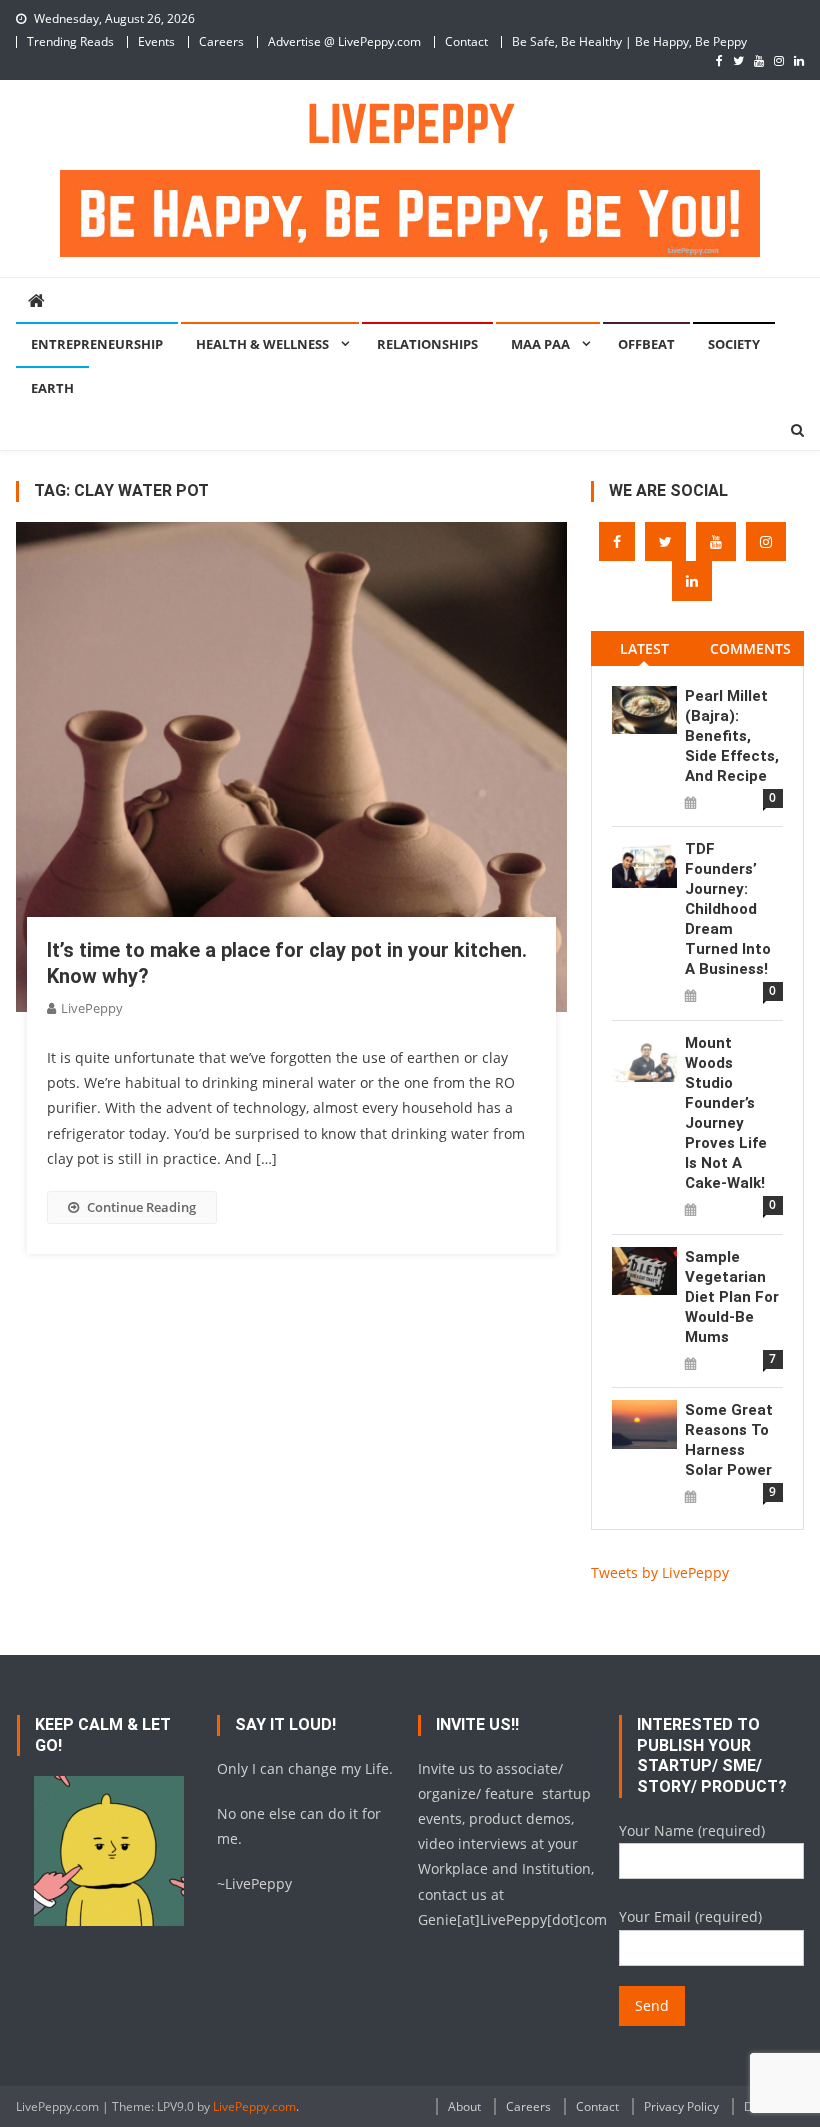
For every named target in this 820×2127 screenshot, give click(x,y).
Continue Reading (141, 1207)
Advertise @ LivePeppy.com (344, 41)
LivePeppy (92, 1008)
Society (734, 344)
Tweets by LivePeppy (660, 1572)
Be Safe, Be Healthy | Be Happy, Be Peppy (629, 41)
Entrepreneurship (97, 344)
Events (156, 41)
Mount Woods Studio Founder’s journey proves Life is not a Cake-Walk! (726, 1113)
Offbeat (646, 344)
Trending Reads (70, 41)
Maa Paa (540, 344)
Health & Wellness (262, 344)
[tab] (644, 648)
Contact (466, 41)
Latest (644, 648)
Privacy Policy (681, 2106)
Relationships (427, 344)
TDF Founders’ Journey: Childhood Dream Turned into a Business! (728, 909)
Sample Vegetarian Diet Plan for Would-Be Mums (732, 1297)
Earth (52, 388)
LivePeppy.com (254, 2106)
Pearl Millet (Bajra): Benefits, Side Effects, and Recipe (732, 736)
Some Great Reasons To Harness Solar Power (729, 1440)
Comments (750, 648)
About (464, 2106)
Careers (221, 41)
